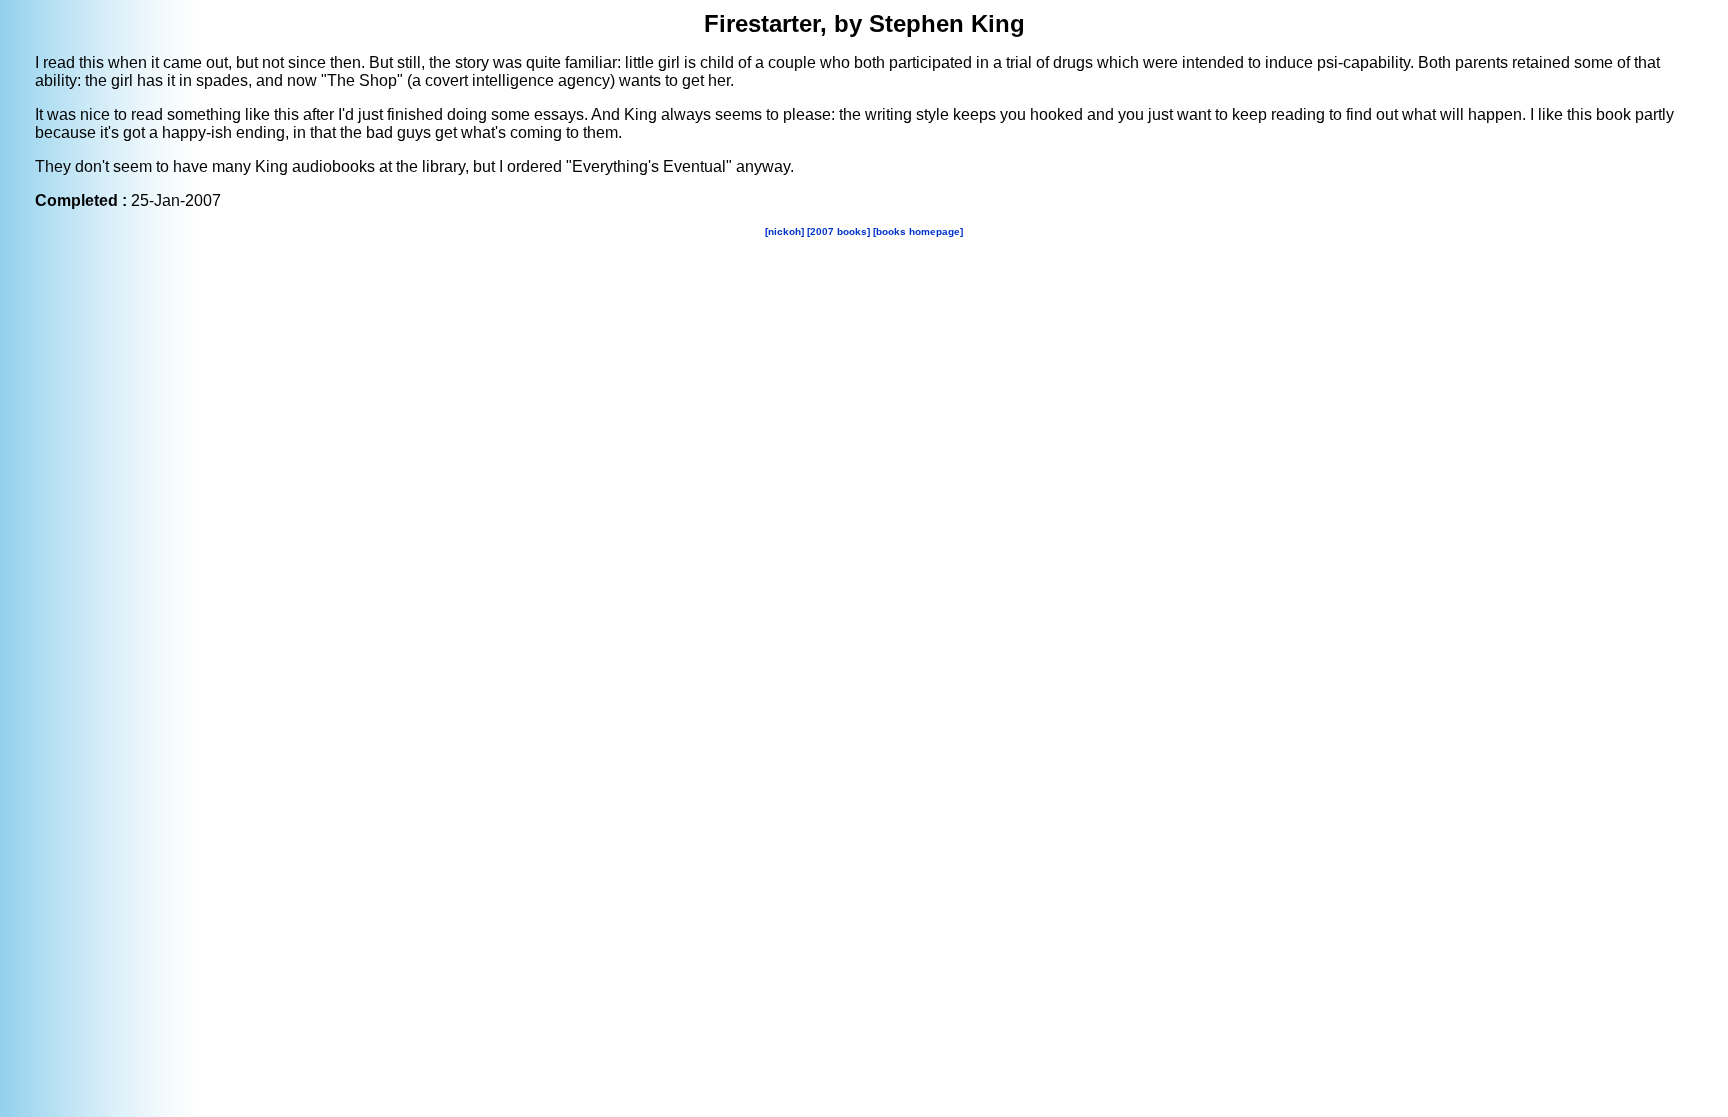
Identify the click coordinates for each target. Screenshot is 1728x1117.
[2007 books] (838, 231)
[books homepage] (918, 231)
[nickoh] (784, 231)
